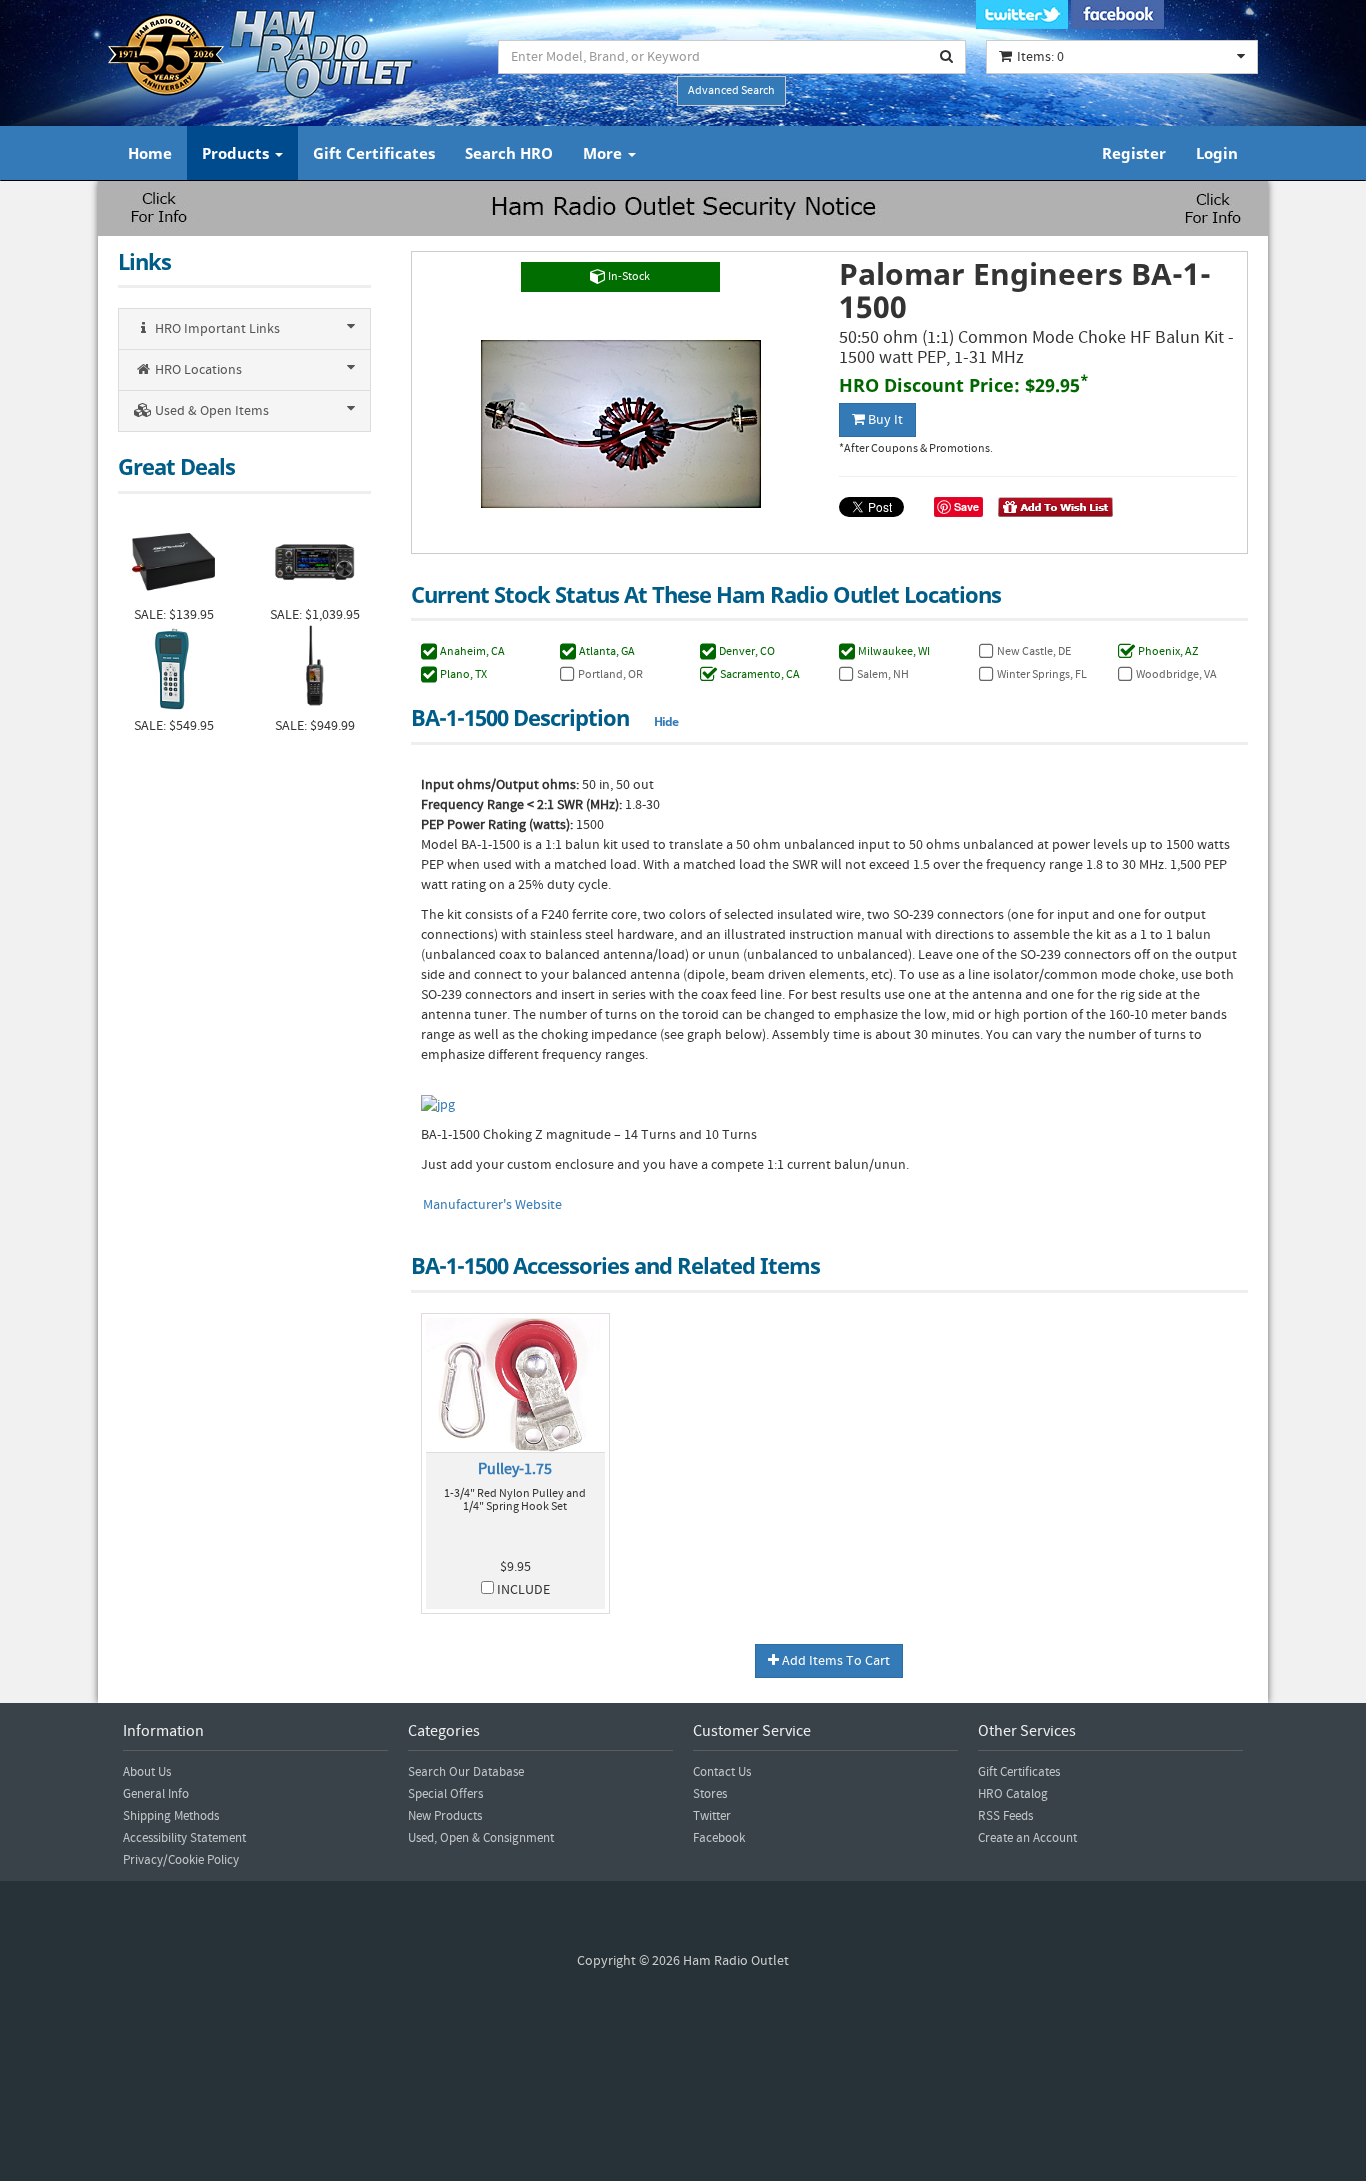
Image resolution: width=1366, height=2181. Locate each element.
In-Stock (628, 276)
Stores (710, 1794)
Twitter (712, 1816)
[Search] (947, 57)
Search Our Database (466, 1772)
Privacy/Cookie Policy (181, 1860)
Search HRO (509, 153)
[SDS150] (314, 670)
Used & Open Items (210, 411)
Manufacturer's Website (492, 1205)
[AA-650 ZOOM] (173, 670)
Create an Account (1027, 1838)
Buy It (884, 420)
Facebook (719, 1838)
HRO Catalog (1013, 1794)
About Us (147, 1772)
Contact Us (722, 1772)
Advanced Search (731, 90)
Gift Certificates (374, 153)
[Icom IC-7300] (314, 559)
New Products (445, 1816)
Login (1217, 153)
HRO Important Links (216, 329)
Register (1134, 153)
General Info (156, 1794)
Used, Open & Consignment (481, 1838)
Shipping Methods (171, 1816)
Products (237, 153)
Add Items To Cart (834, 1661)
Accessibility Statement (184, 1838)
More (604, 153)
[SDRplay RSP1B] (173, 559)
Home (150, 153)
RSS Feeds (1005, 1816)
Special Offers (445, 1794)
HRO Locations (197, 370)
